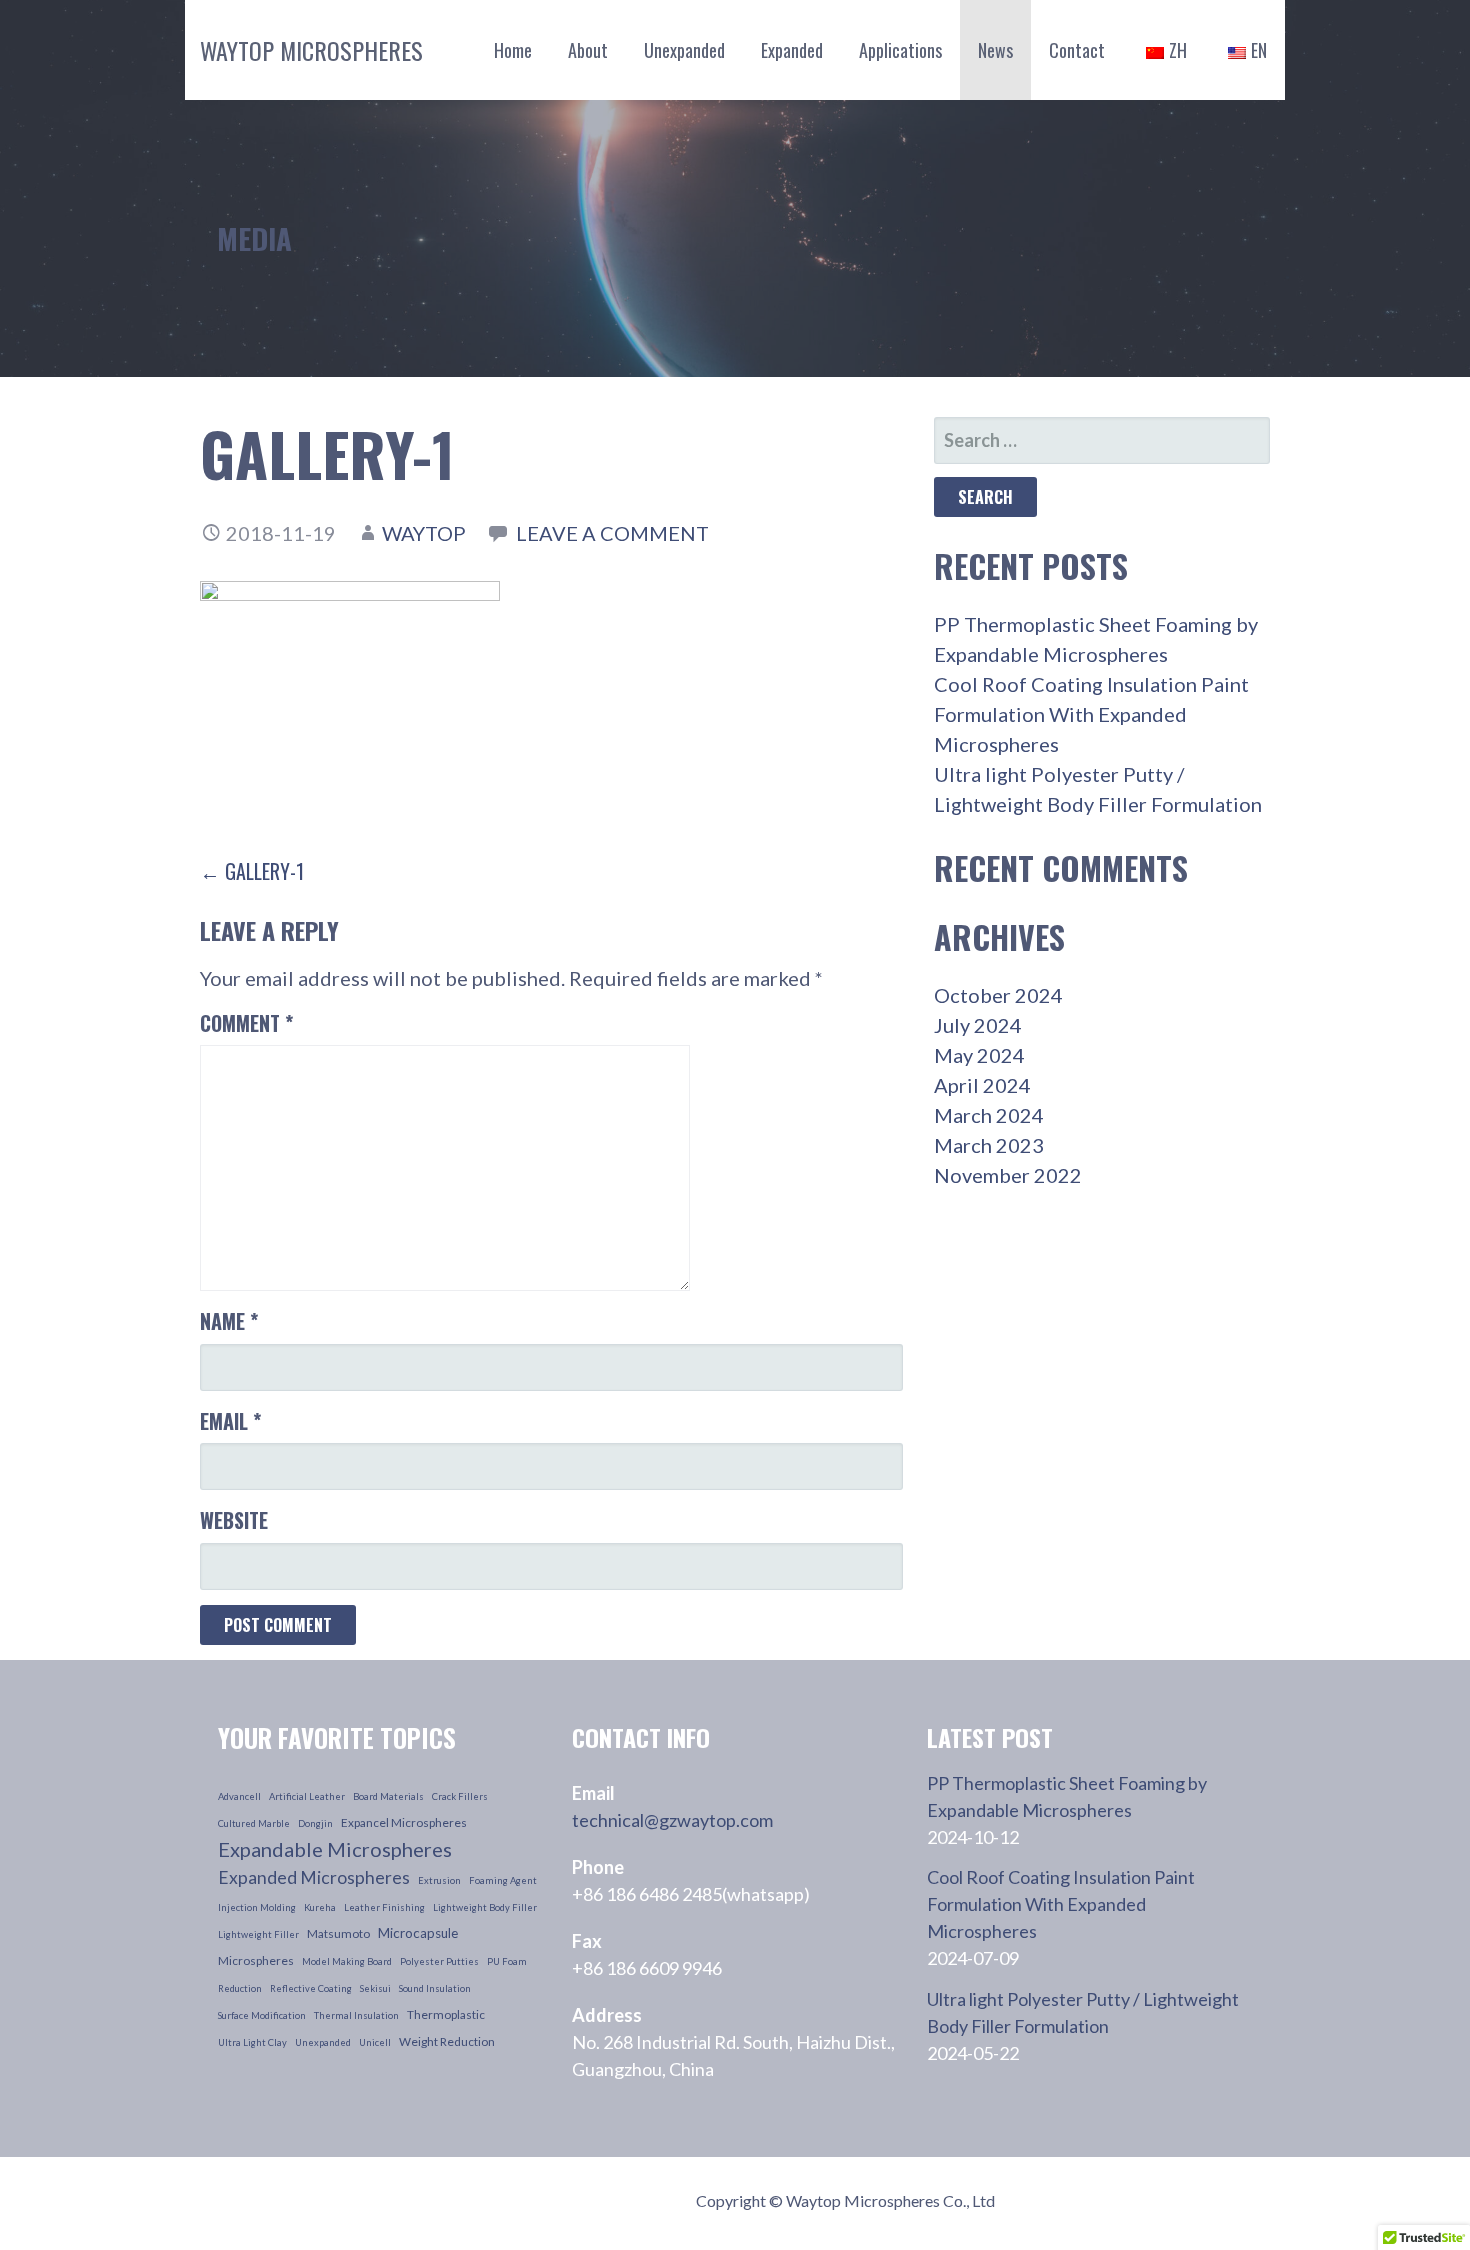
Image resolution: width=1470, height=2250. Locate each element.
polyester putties (439, 1961)
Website (234, 1520)
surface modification (262, 2015)
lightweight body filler (485, 1907)
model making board (347, 1961)
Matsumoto (338, 1933)
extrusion (439, 1880)
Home (513, 50)
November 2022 (1008, 1175)
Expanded (792, 50)
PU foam (507, 1961)
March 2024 (989, 1115)
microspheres (256, 1960)
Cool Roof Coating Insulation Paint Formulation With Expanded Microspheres (1091, 714)
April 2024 (982, 1085)
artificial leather (307, 1796)
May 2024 (979, 1055)
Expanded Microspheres (314, 1877)
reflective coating (311, 1988)
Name (229, 1321)
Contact (1077, 50)
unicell (375, 2042)
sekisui (375, 1988)
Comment (246, 1023)
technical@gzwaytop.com (672, 1820)
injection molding (257, 1907)
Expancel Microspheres (404, 1822)
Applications (900, 50)
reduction (240, 1988)
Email (230, 1421)
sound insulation (435, 1988)
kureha (320, 1907)
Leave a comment (612, 533)
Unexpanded (684, 50)
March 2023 (989, 1145)
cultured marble (254, 1823)
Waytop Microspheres (311, 50)
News (995, 50)
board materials (388, 1796)
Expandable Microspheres (335, 1849)
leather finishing (384, 1907)
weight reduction (447, 2041)
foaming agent (503, 1880)
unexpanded (323, 2042)
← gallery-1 (252, 871)
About (588, 50)
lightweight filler (258, 1934)
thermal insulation (356, 2015)
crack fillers (460, 1796)
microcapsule (418, 1933)
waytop (424, 533)
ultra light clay (252, 2042)
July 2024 (978, 1025)
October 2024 (998, 995)
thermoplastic (446, 2014)
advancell (239, 1796)
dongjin (315, 1823)
